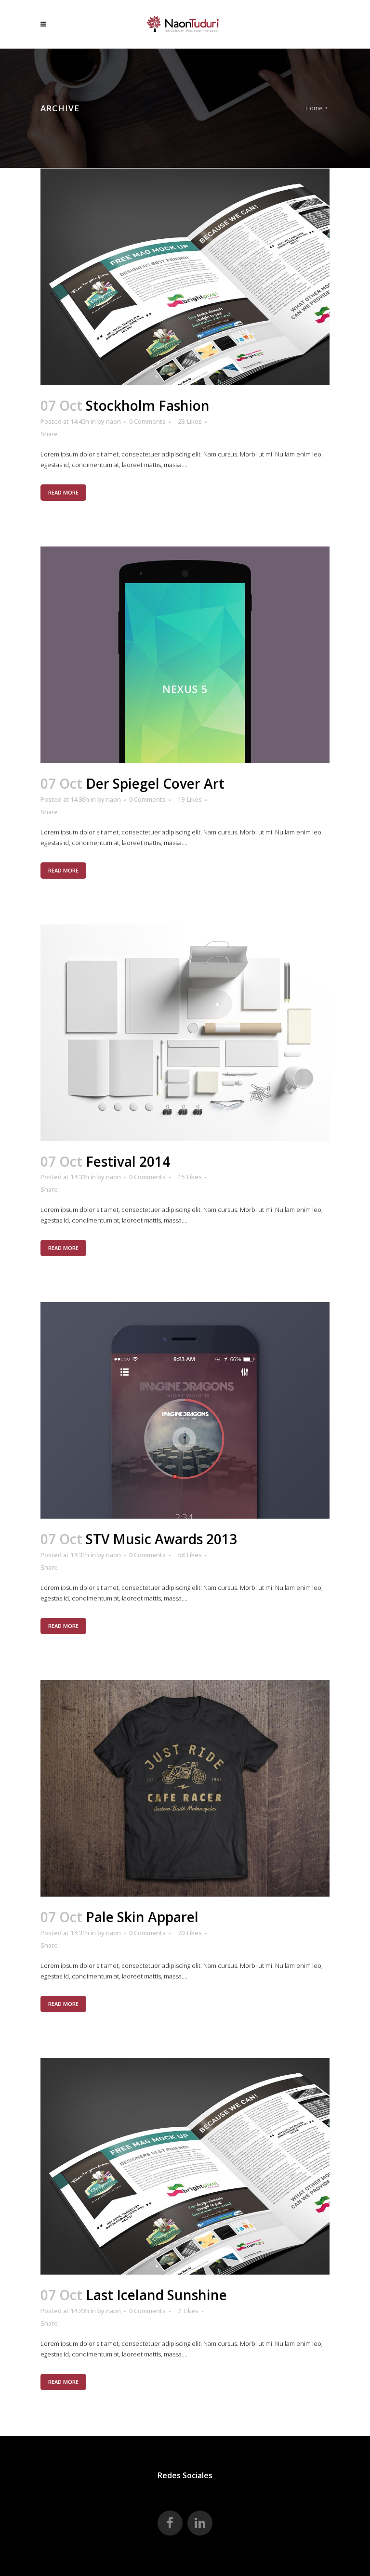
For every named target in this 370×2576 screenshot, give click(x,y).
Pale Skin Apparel (142, 1917)
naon (113, 421)
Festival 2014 (128, 1161)
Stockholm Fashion (148, 405)
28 (190, 421)
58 (190, 1555)
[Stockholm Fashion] (185, 277)
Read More (63, 492)
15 (190, 1177)
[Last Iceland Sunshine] (185, 2166)
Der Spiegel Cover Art (155, 783)
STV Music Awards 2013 (161, 1539)
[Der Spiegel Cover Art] (185, 655)
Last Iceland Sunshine (156, 2295)
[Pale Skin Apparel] (185, 1788)
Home (314, 108)
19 (190, 799)
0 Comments (147, 421)
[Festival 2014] (185, 1033)
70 (190, 1933)
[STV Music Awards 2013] (185, 1410)
